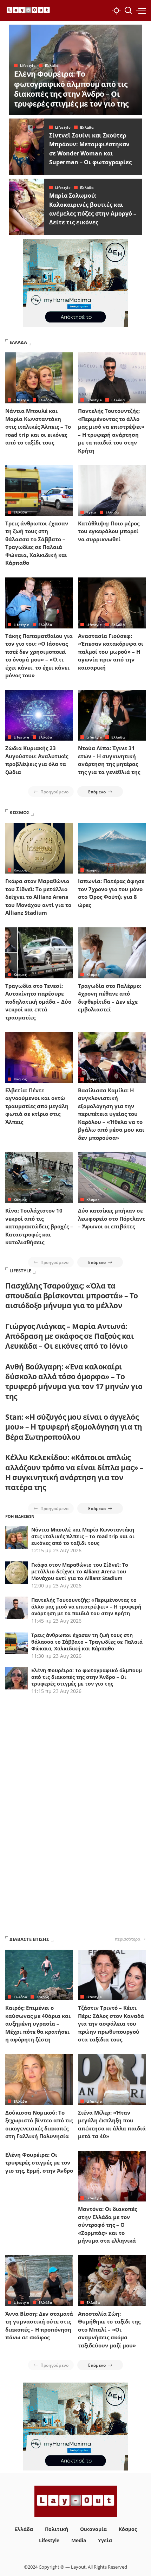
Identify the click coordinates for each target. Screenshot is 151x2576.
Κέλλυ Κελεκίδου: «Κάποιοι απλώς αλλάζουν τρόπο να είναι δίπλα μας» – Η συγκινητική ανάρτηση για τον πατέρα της (74, 1472)
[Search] (128, 11)
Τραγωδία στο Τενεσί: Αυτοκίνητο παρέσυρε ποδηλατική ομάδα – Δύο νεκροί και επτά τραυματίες (38, 1002)
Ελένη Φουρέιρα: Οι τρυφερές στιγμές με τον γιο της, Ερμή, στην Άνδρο (39, 2163)
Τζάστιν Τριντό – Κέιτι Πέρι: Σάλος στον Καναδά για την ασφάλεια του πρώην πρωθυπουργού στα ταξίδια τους (111, 2024)
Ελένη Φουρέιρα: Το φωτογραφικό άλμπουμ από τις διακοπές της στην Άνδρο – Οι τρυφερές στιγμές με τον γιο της (71, 89)
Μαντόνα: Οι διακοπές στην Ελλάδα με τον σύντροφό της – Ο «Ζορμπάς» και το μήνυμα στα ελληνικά (107, 2225)
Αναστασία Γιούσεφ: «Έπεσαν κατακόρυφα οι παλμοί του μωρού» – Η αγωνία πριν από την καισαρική (111, 652)
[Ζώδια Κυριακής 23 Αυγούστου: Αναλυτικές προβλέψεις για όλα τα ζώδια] (39, 715)
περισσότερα (127, 1939)
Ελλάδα (52, 65)
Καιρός (43, 1997)
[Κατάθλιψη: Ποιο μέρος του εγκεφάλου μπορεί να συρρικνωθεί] (112, 490)
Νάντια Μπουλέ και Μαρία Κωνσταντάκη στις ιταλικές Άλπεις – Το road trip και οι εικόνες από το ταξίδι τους (38, 427)
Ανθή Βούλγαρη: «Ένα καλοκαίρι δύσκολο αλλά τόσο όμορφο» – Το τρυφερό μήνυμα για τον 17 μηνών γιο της (74, 1382)
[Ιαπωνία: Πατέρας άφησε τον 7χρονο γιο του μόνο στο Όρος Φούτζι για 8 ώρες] (112, 848)
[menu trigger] (141, 11)
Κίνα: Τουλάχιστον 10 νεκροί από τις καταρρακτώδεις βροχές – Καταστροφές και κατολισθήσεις (39, 1226)
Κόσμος (20, 870)
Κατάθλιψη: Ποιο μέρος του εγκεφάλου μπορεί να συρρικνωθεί (109, 531)
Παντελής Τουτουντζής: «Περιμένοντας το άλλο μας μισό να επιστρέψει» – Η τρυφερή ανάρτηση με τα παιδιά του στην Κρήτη (86, 1607)
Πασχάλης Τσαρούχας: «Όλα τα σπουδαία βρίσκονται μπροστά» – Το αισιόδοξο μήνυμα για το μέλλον (72, 1296)
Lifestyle (28, 65)
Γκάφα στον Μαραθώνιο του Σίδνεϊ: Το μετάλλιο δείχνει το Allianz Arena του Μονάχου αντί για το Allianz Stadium (38, 897)
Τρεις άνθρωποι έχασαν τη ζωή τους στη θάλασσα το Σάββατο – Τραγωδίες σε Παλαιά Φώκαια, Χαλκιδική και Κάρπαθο (87, 1642)
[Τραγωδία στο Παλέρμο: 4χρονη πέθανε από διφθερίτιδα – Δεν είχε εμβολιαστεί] (112, 953)
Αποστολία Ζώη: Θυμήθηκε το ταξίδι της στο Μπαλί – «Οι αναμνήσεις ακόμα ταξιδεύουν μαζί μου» (109, 2329)
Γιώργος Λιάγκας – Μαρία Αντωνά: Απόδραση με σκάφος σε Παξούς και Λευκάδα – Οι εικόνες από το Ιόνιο (70, 1336)
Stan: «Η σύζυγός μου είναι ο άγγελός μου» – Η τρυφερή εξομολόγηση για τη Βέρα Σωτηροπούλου (74, 1427)
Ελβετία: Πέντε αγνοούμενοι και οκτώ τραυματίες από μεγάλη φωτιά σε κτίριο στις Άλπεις (37, 1106)
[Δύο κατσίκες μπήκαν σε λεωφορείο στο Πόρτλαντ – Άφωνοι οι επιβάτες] (112, 1178)
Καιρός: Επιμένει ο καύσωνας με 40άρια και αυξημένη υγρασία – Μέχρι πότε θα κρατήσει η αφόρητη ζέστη (38, 2024)
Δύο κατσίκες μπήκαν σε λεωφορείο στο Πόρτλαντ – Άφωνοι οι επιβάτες (111, 1218)
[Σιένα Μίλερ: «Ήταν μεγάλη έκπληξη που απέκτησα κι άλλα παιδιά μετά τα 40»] (112, 2080)
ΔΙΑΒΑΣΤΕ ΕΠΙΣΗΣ (29, 1939)
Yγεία (91, 512)
